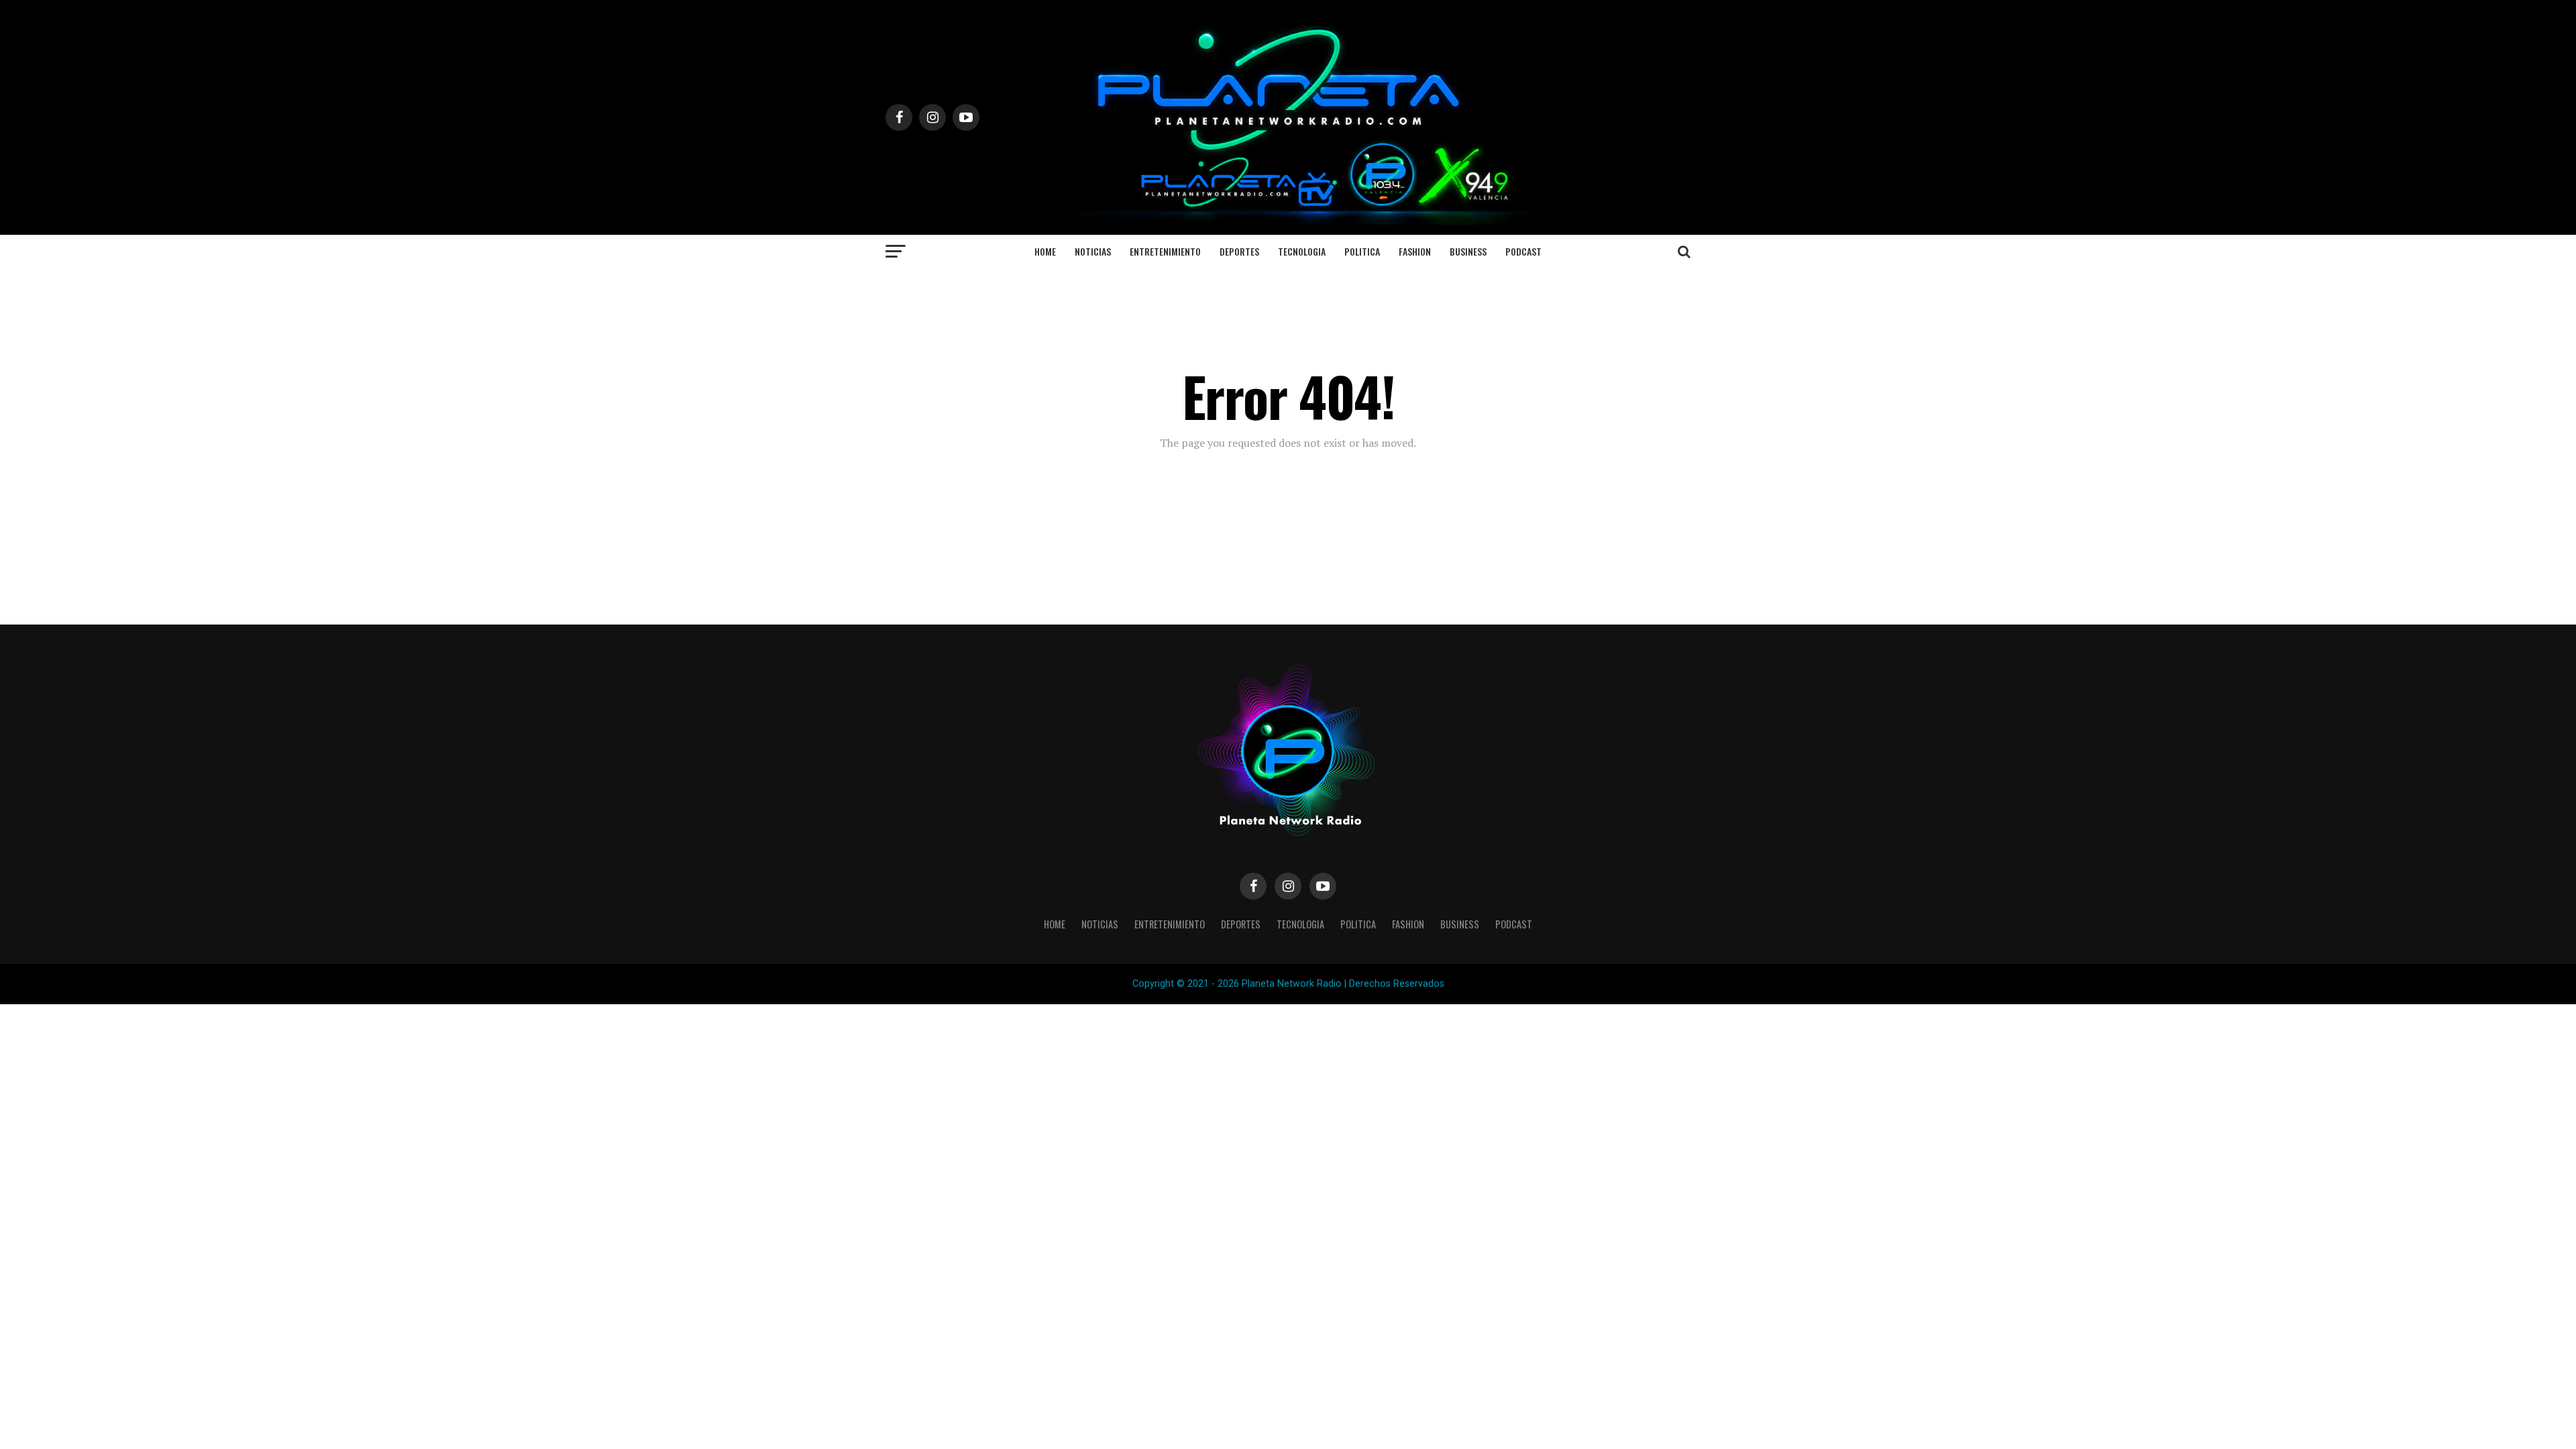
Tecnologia (1302, 251)
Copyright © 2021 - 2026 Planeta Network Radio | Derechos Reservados (1288, 984)
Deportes (1239, 251)
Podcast (1523, 251)
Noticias (1093, 251)
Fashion (1415, 251)
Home (1045, 251)
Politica (1362, 251)
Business (1468, 251)
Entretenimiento (1165, 251)
